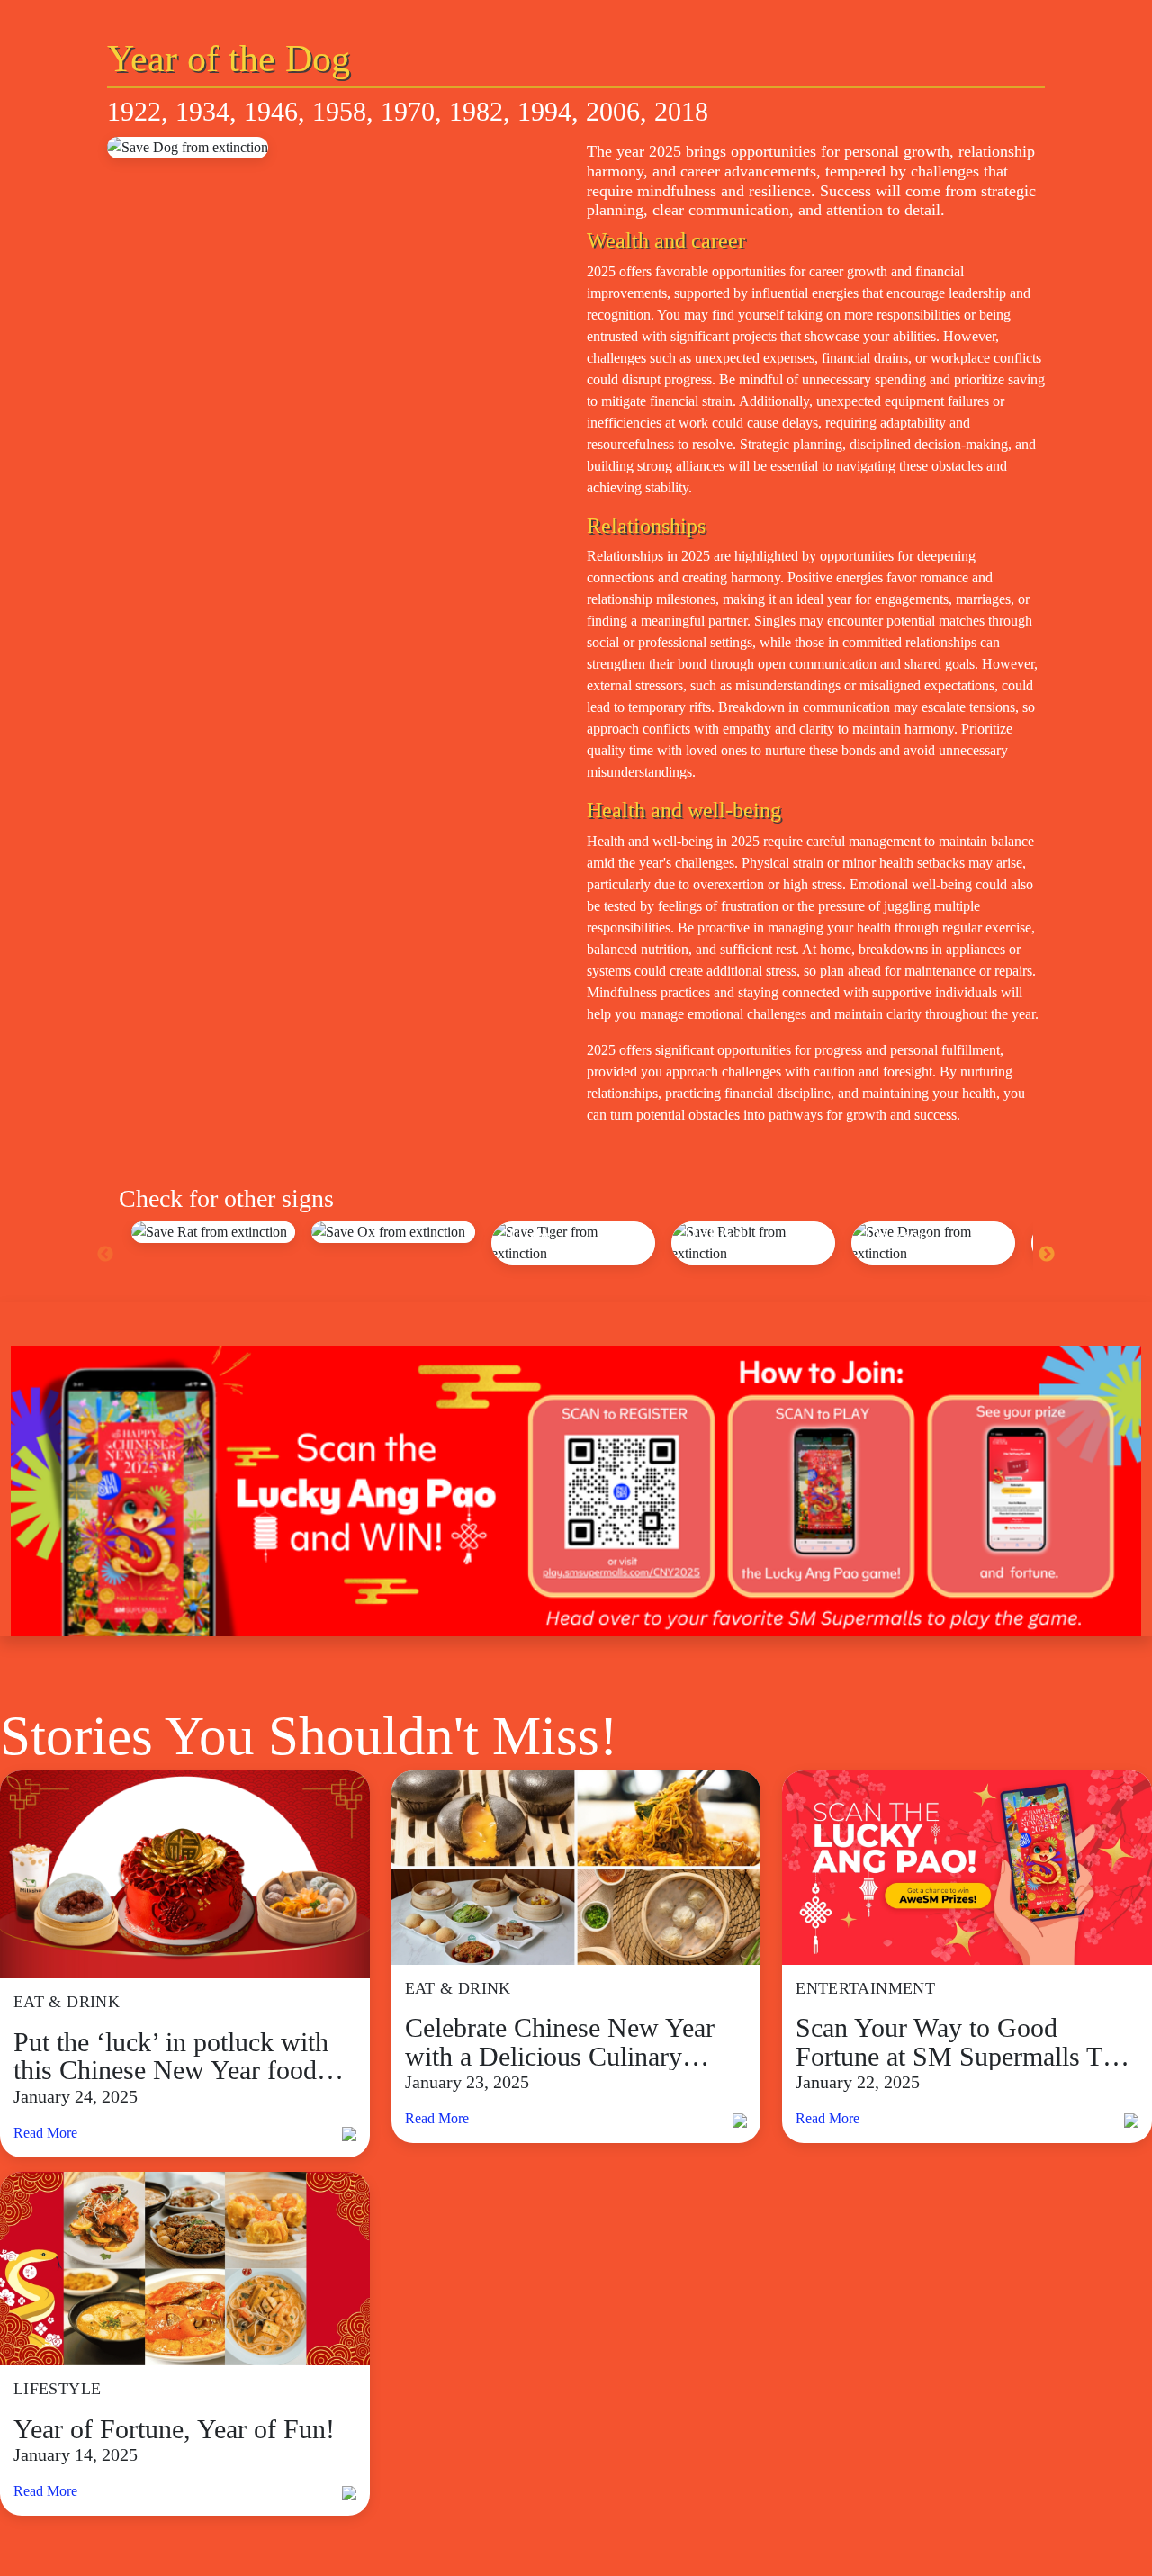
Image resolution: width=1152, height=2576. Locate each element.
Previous (105, 1255)
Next (1047, 1255)
